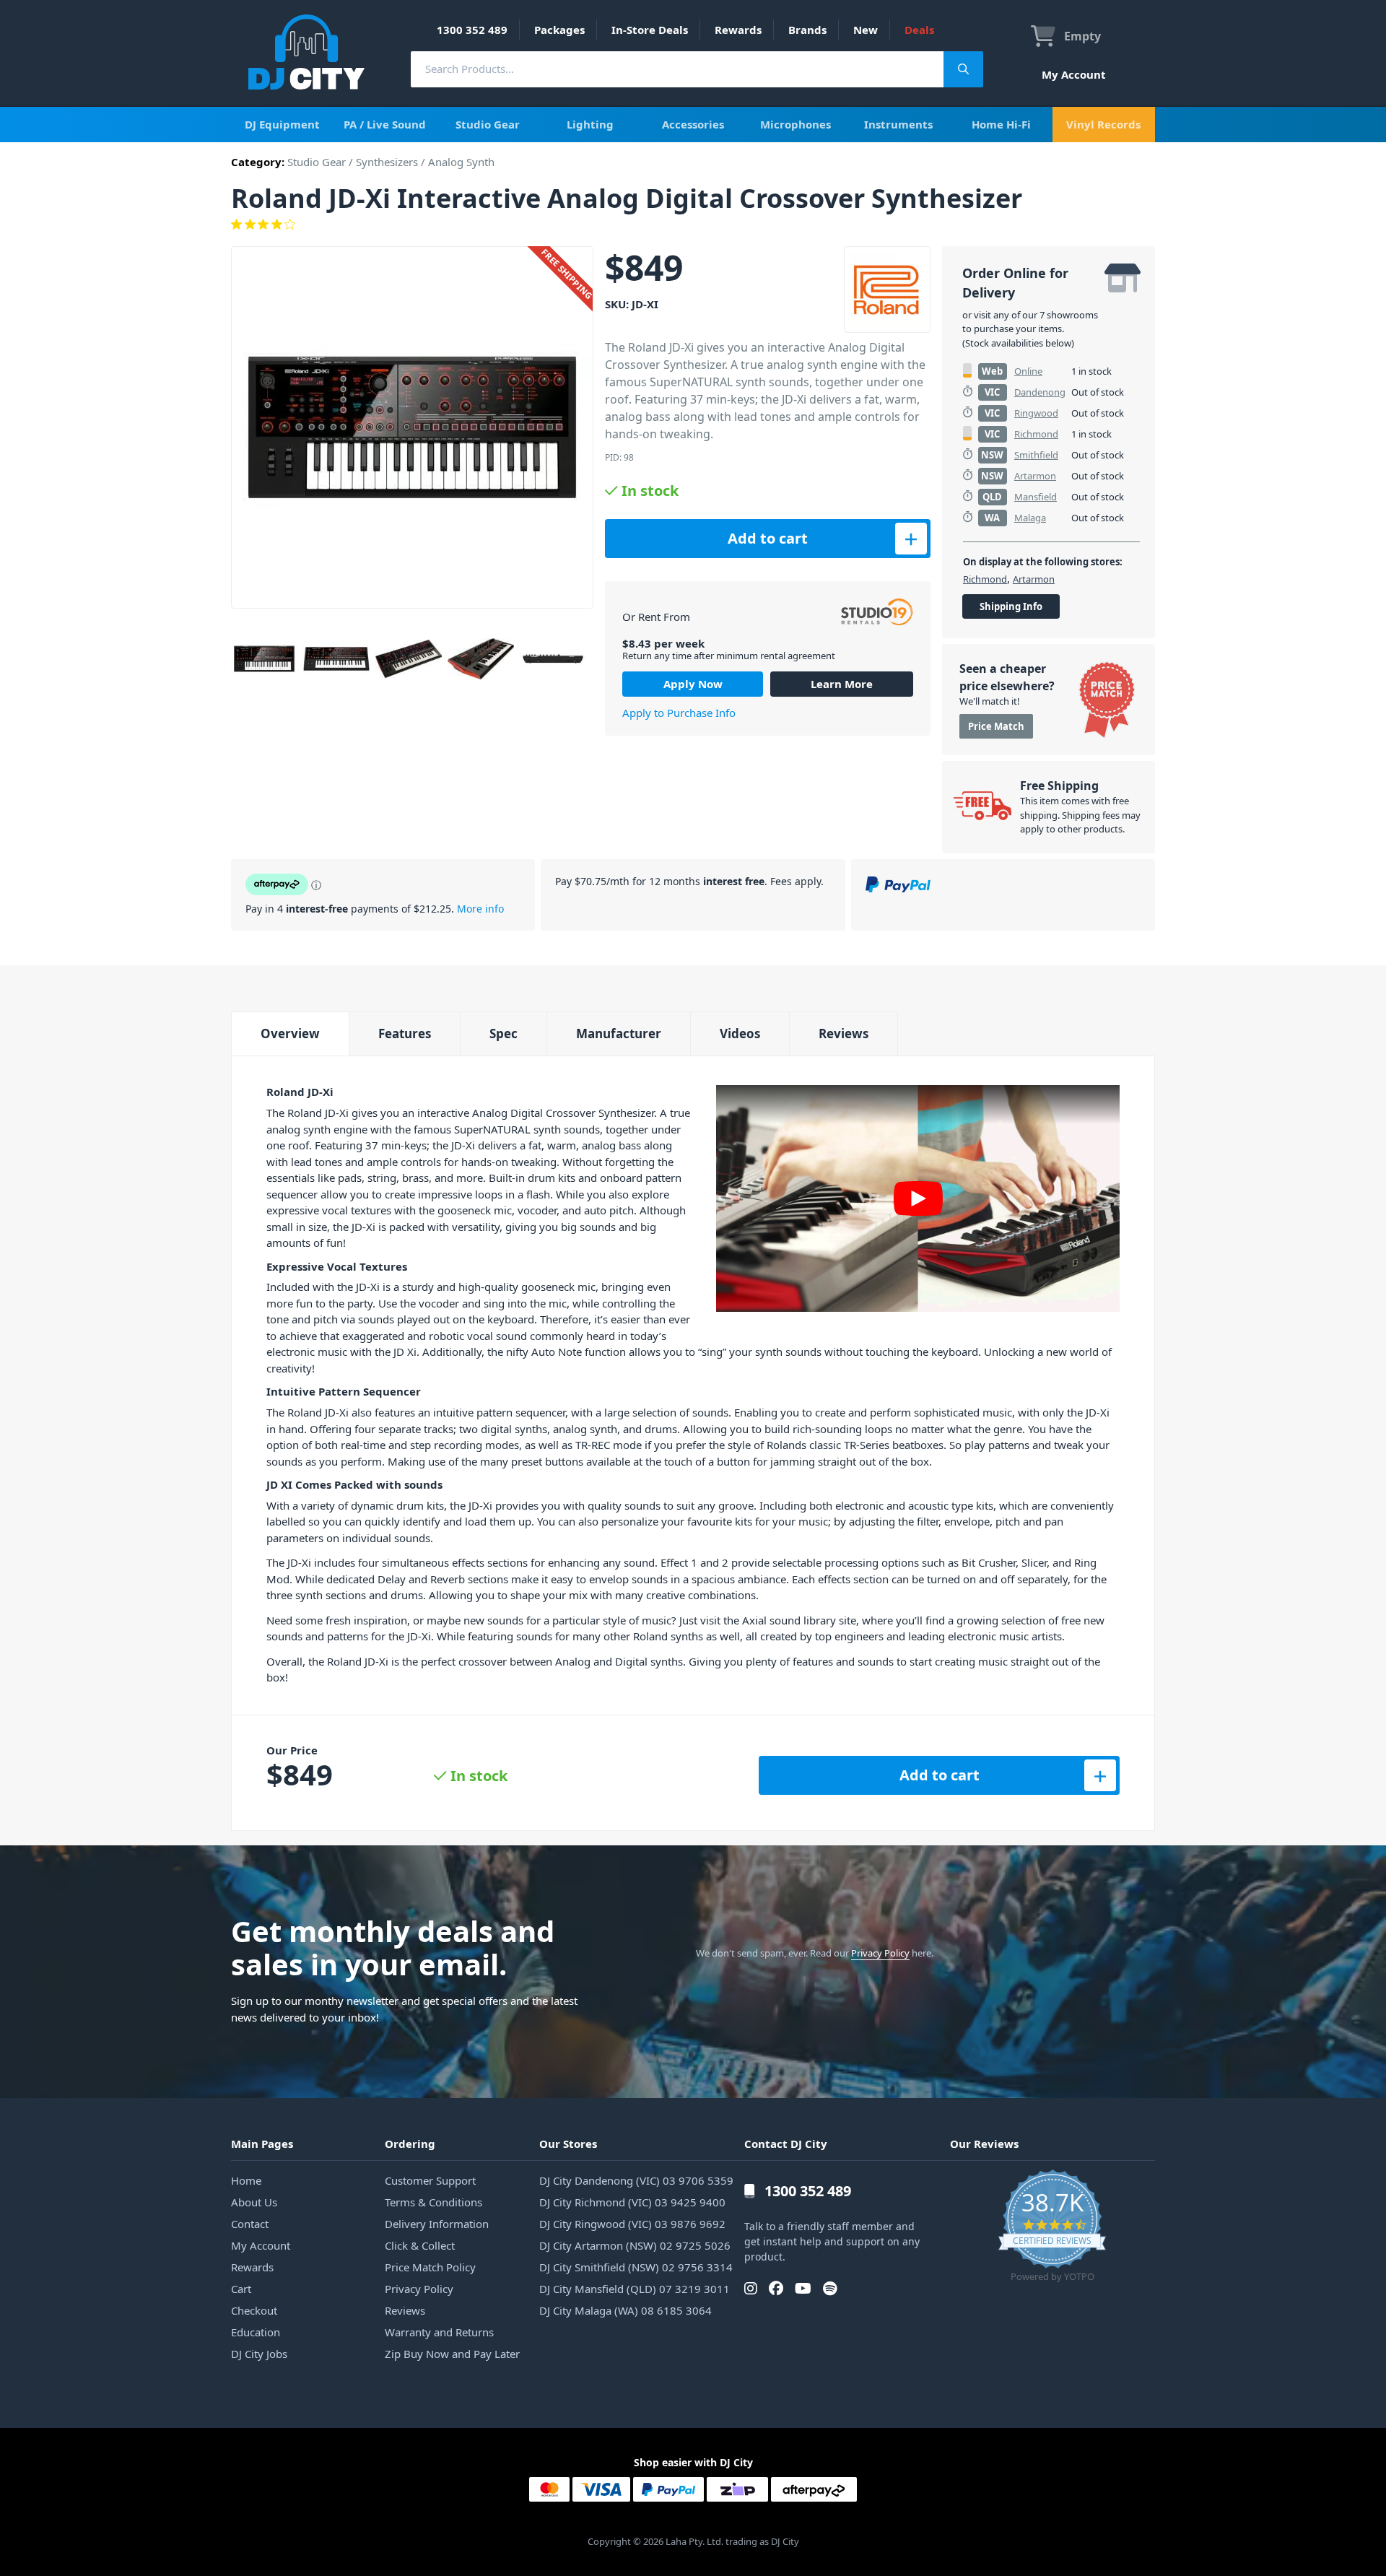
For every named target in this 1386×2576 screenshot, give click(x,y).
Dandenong (1040, 392)
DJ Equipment (282, 124)
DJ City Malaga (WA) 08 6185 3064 (626, 2310)
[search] (677, 69)
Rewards (738, 30)
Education (256, 2332)
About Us (254, 2202)
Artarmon (1035, 476)
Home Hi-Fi (1001, 124)
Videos (740, 1034)
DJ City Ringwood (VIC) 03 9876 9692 (632, 2224)
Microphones (796, 124)
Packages (559, 30)
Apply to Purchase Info (679, 713)
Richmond (1036, 434)
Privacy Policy (880, 1953)
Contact (250, 2224)
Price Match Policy (430, 2267)
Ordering (410, 2144)
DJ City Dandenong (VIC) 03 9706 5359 (636, 2180)
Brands (807, 30)
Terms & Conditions (433, 2202)
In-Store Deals (650, 30)
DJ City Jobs (259, 2354)
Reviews (844, 1034)
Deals (919, 30)
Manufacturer (619, 1034)
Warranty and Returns (439, 2332)
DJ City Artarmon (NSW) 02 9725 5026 (635, 2245)
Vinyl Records (1103, 124)
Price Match (996, 726)
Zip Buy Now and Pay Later (452, 2354)
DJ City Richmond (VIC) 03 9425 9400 (632, 2202)
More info (480, 909)
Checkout (254, 2310)
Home (246, 2180)
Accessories (693, 124)
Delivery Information (437, 2224)
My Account (1074, 74)
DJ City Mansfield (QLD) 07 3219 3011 (635, 2289)
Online (1028, 371)
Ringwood (1036, 413)
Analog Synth (461, 162)
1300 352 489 (472, 30)
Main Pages (262, 2144)
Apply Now (693, 684)
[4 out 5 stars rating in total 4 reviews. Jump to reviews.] (693, 225)
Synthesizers (387, 162)
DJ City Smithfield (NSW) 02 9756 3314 (636, 2267)
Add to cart (768, 538)
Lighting (590, 124)
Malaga (1030, 518)
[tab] (290, 1034)
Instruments (898, 124)
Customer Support (430, 2180)
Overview (290, 1034)
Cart (241, 2289)
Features (405, 1034)
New (866, 30)
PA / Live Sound (385, 124)
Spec (504, 1034)
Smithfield (1036, 455)
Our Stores (568, 2144)
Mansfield (1036, 497)
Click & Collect (420, 2245)
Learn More (842, 684)
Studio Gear (488, 124)
